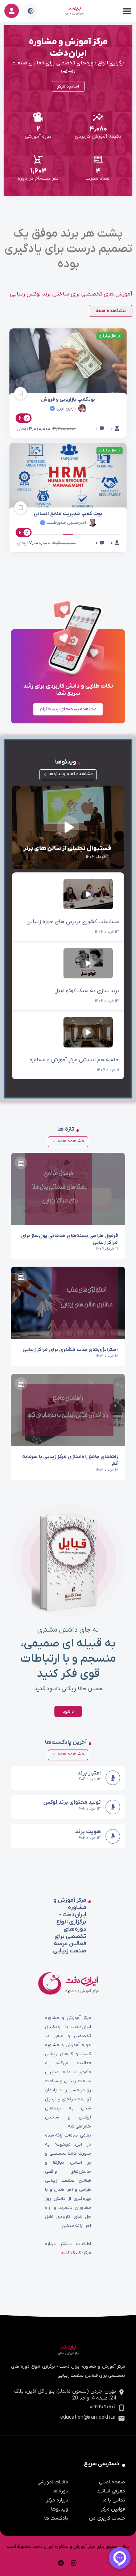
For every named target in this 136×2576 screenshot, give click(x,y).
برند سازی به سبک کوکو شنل (68, 976)
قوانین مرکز (113, 2509)
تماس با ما (114, 2500)
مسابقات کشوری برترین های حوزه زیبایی (68, 907)
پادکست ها (56, 2518)
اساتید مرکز (68, 86)
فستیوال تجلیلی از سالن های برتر (68, 827)
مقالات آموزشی (53, 2482)
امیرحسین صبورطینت (66, 523)
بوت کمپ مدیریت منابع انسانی (68, 514)
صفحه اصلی (112, 2482)
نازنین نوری (65, 408)
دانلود (68, 1711)
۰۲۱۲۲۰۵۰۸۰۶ (103, 2407)
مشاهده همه (71, 1141)
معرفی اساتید (111, 2491)
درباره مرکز (57, 2500)
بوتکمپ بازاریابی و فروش (68, 399)
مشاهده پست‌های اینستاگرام (68, 709)
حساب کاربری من (107, 2518)
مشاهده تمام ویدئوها (71, 774)
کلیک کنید (71, 2253)
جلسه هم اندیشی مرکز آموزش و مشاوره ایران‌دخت (68, 1045)
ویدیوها (60, 2509)
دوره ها (60, 2491)
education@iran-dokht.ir (88, 2417)
